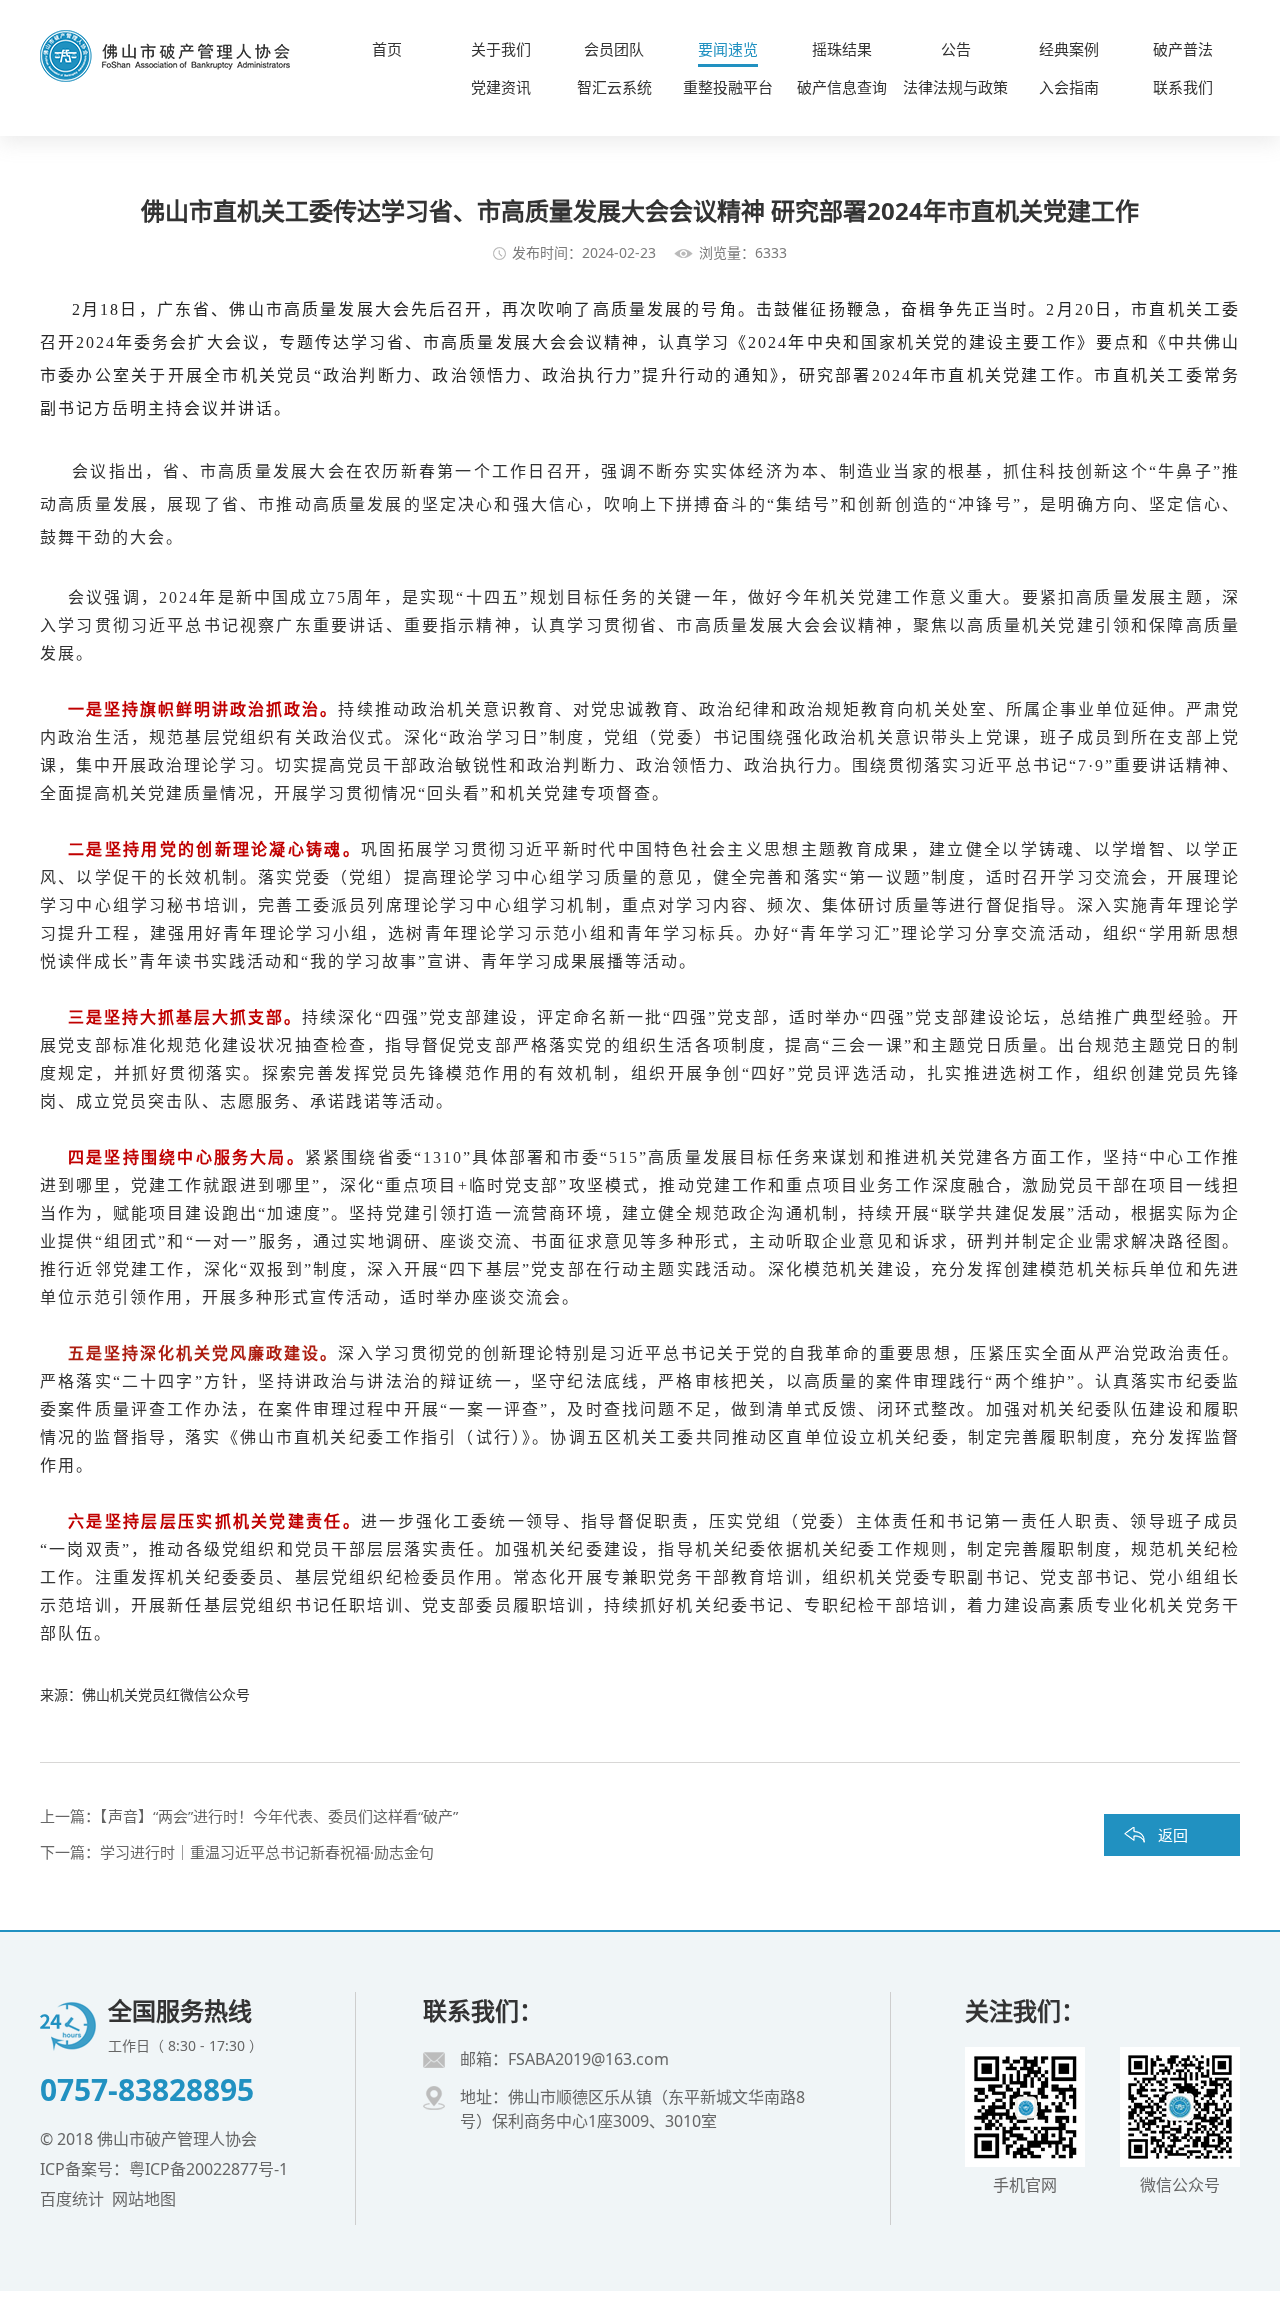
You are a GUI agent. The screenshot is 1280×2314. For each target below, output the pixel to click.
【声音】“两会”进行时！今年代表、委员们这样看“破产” (279, 1816)
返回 (1173, 1835)
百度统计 (72, 2199)
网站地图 (144, 2199)
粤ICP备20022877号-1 (208, 2169)
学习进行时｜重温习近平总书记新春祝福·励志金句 (267, 1852)
